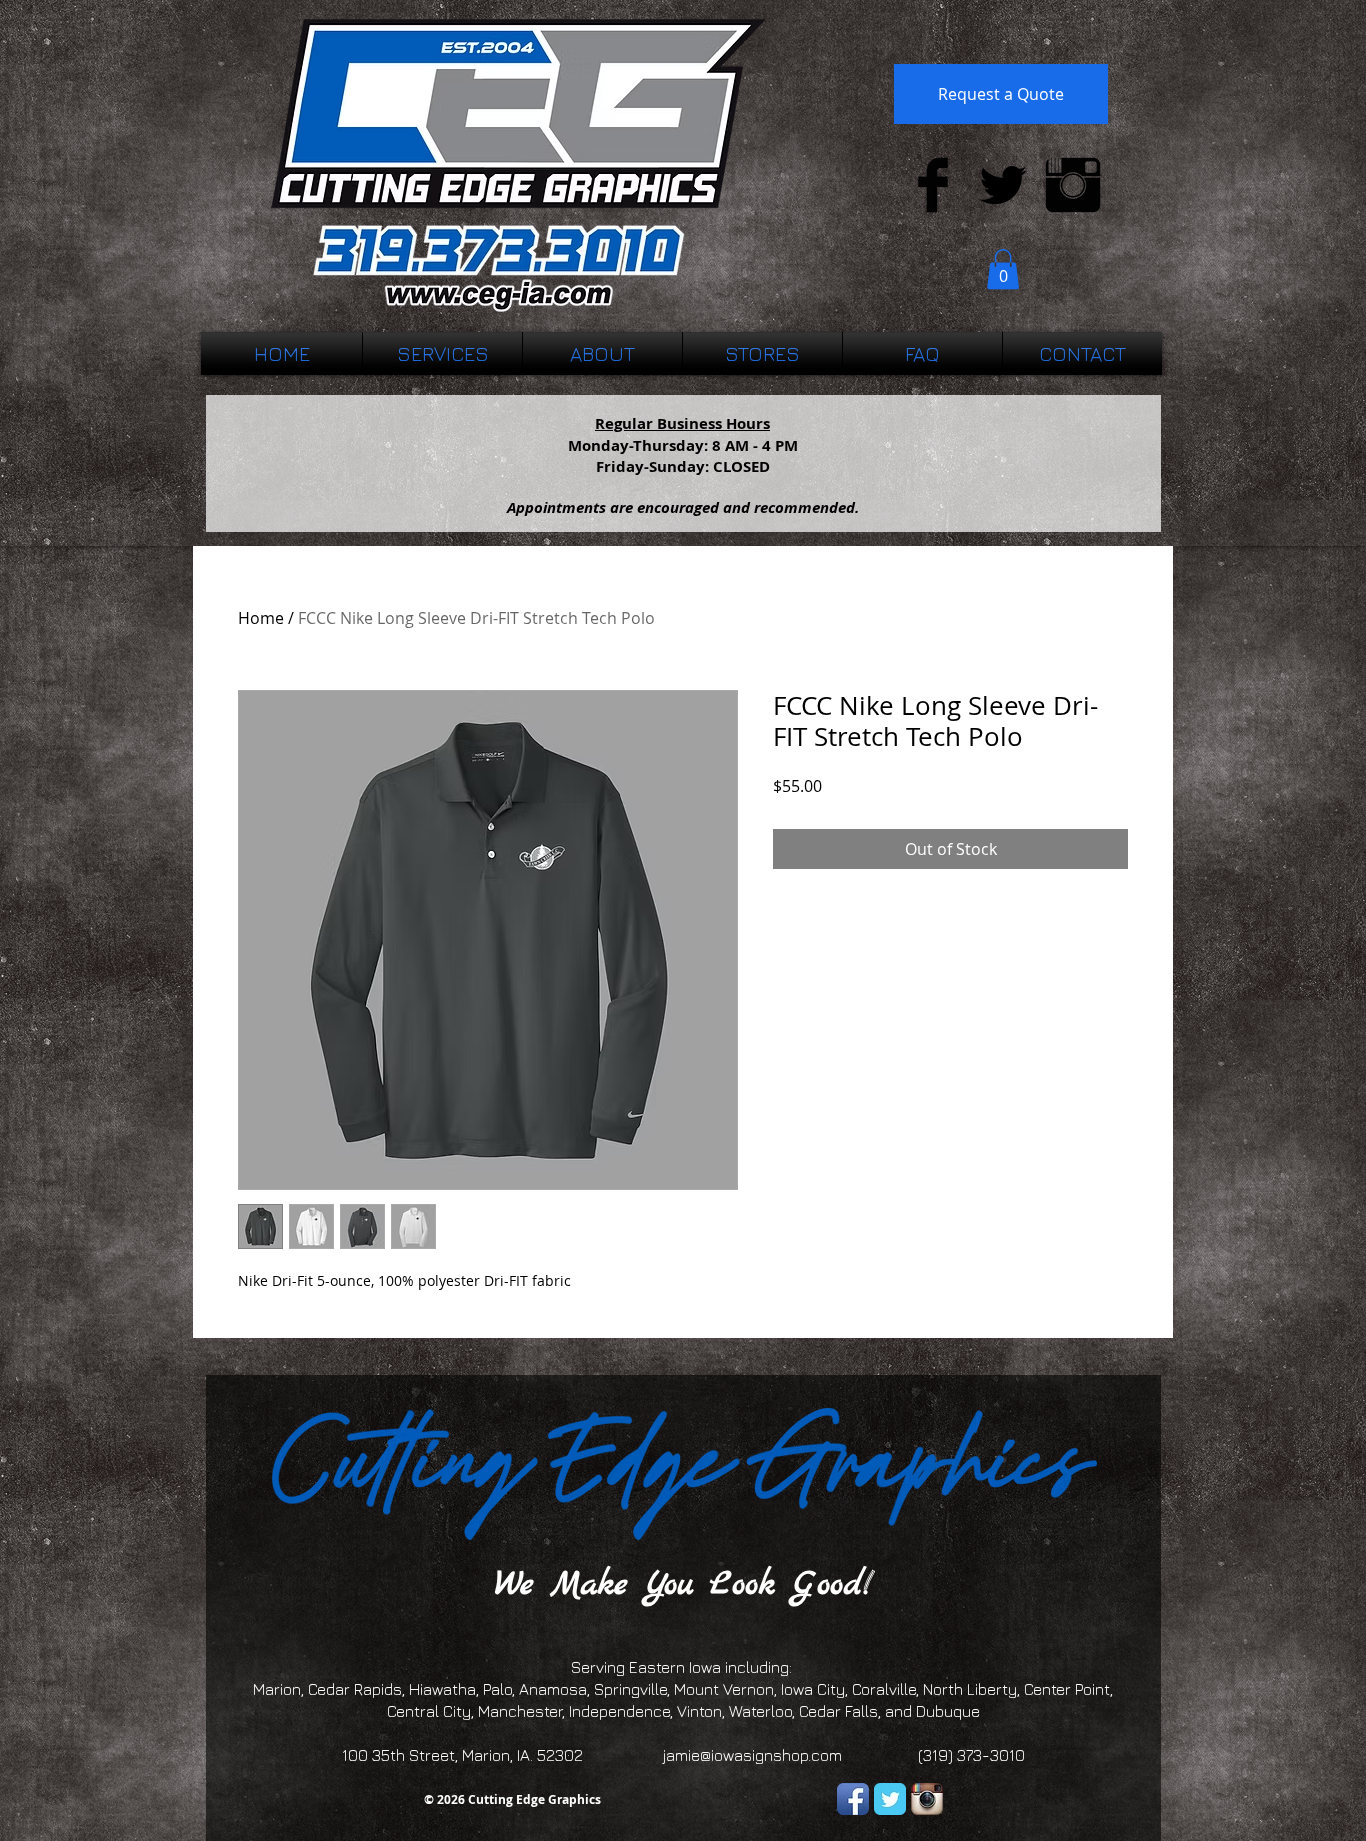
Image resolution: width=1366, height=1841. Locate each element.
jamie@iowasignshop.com (752, 1755)
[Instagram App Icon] (927, 1799)
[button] (1003, 269)
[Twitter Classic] (890, 1799)
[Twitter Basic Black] (1003, 185)
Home (261, 618)
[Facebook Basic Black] (933, 185)
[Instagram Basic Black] (1073, 185)
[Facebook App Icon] (853, 1799)
